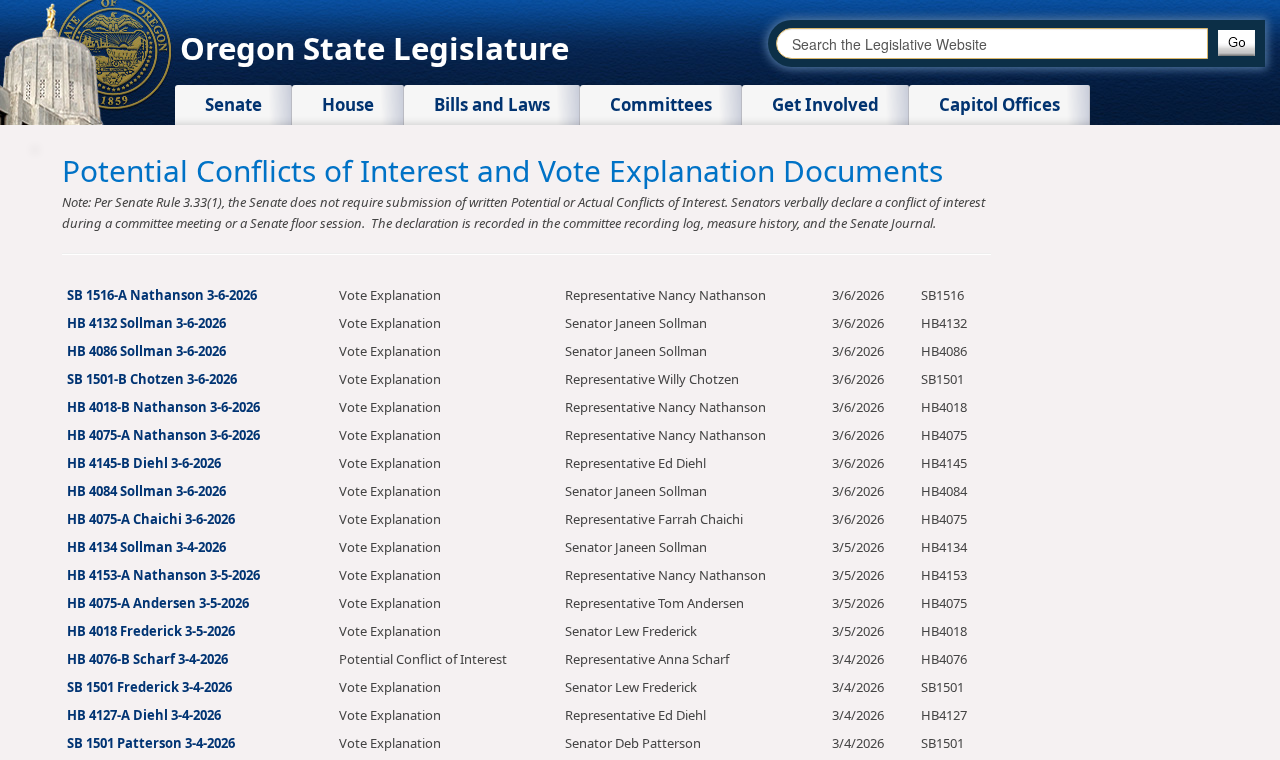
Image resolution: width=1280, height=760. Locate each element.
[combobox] (992, 43)
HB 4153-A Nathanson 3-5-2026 (163, 575)
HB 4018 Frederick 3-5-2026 (151, 631)
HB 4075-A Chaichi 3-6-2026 (151, 519)
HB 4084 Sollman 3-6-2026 (146, 491)
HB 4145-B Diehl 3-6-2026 (144, 463)
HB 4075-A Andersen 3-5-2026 (158, 603)
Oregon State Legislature (374, 48)
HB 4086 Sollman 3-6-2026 (146, 351)
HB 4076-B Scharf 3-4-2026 (147, 659)
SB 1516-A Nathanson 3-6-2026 (162, 295)
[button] (1236, 43)
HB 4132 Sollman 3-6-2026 (146, 323)
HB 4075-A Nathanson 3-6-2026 (163, 435)
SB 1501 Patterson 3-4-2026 (151, 743)
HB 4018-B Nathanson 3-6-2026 (163, 407)
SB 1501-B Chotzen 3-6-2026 (152, 379)
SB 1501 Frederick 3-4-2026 (149, 687)
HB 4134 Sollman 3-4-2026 (146, 547)
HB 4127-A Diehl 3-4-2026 (144, 715)
